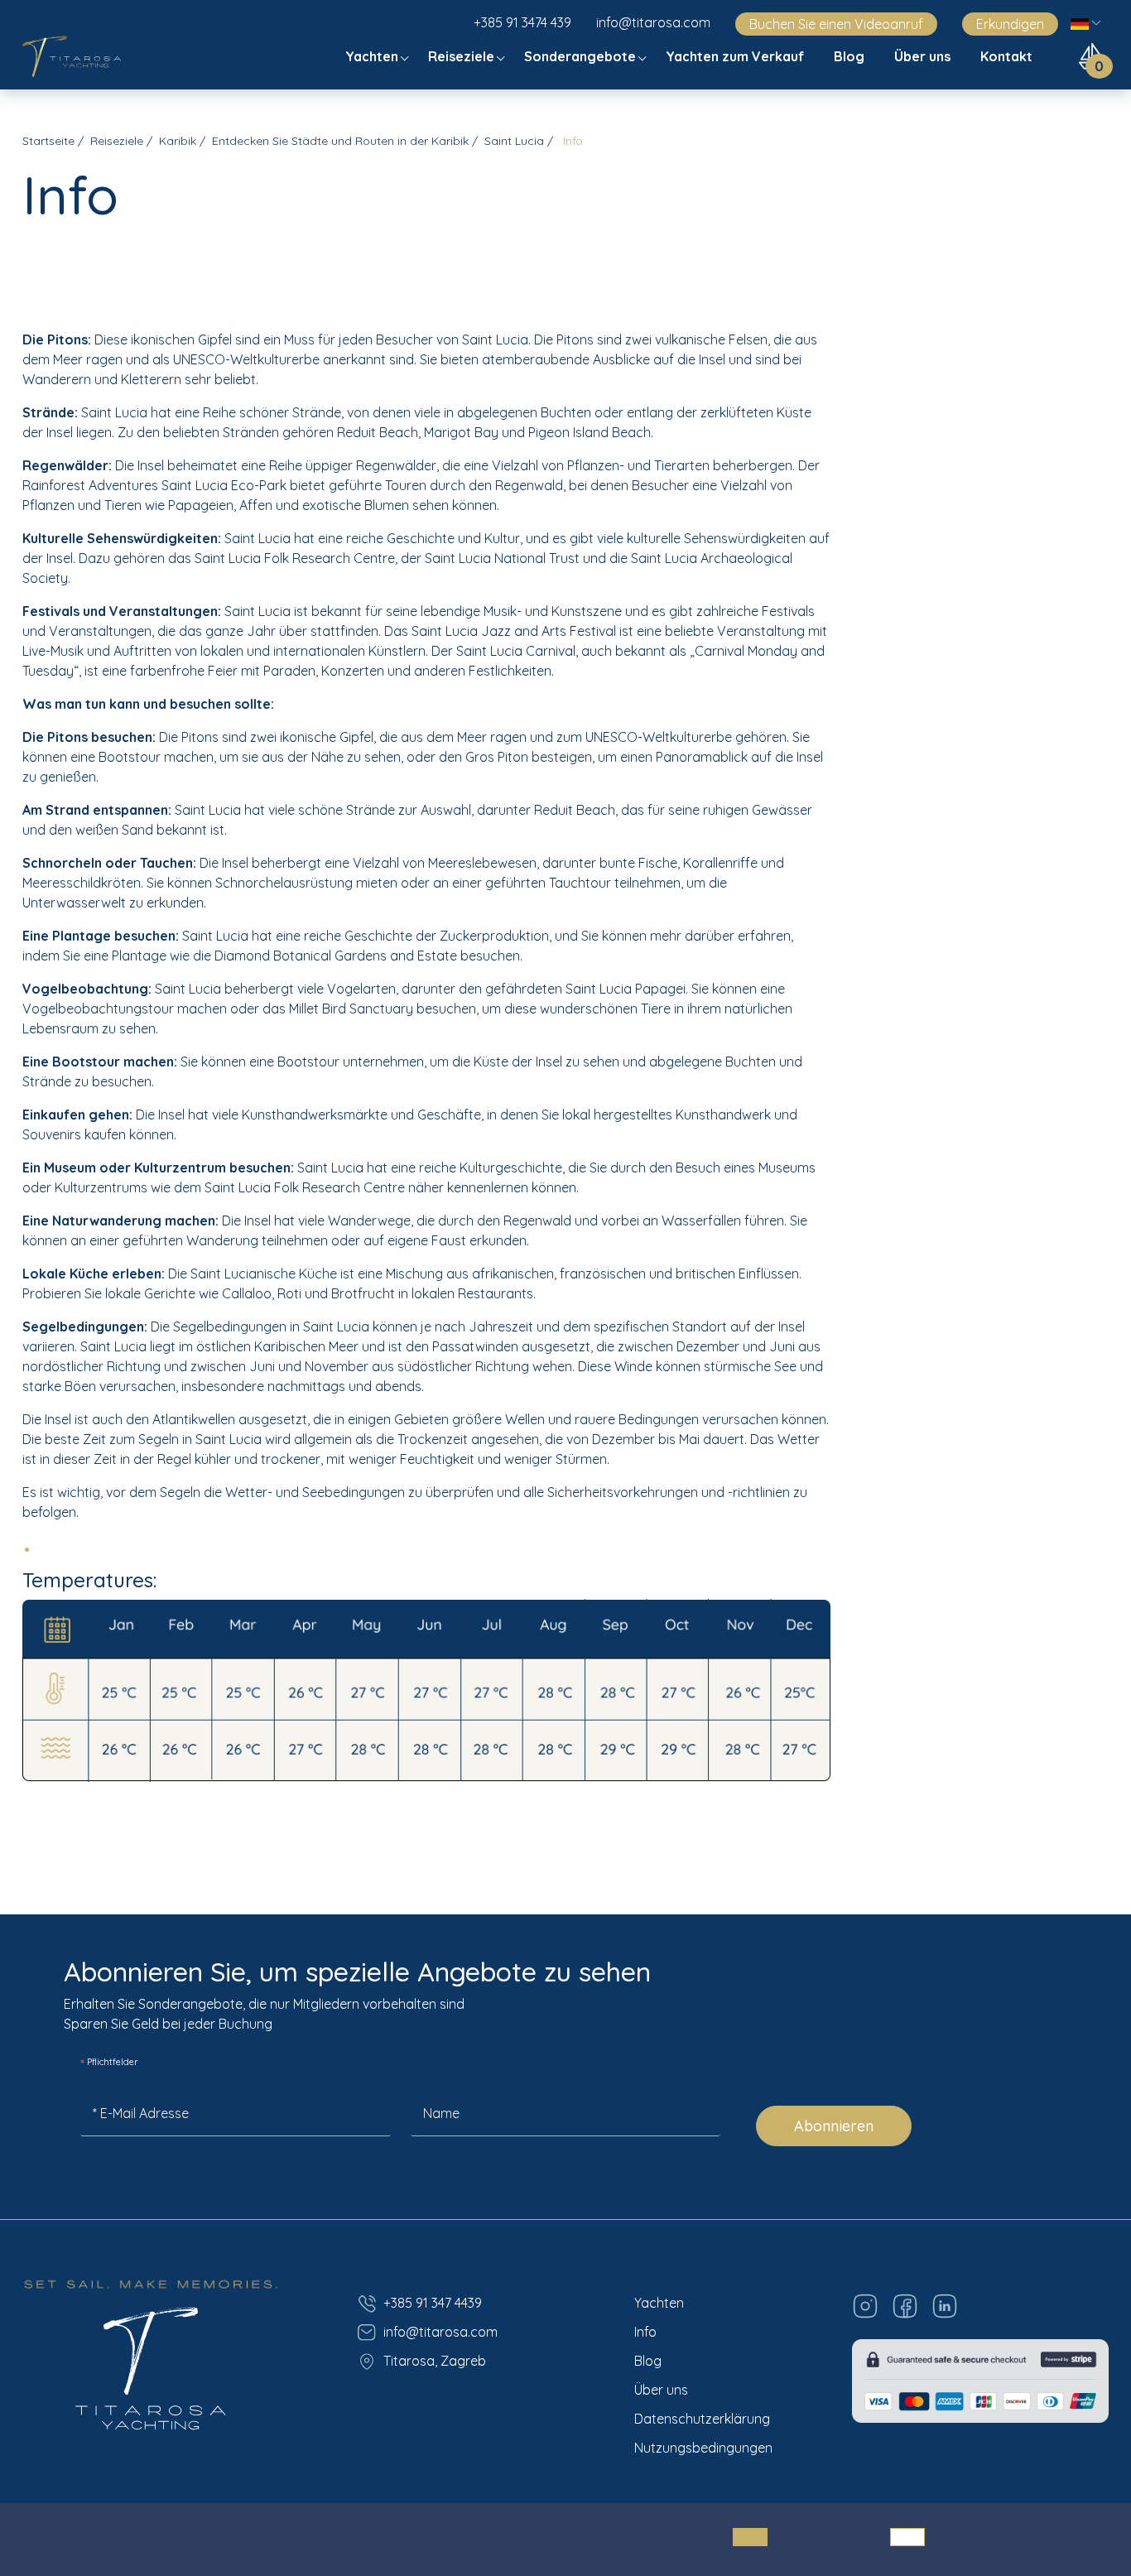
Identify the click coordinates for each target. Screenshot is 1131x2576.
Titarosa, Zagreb (435, 2361)
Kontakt (1008, 56)
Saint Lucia (514, 141)
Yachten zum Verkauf (736, 56)
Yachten (373, 56)
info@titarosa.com (653, 22)
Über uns (924, 56)
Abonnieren (834, 2126)
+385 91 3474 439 (522, 22)
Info (645, 2332)
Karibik (178, 141)
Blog (851, 56)
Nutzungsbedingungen (703, 2448)
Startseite (48, 141)
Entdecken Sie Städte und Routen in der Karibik (340, 141)
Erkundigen (1010, 24)
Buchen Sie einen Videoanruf (836, 24)
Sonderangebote (582, 56)
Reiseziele (463, 56)
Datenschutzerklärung (702, 2419)
